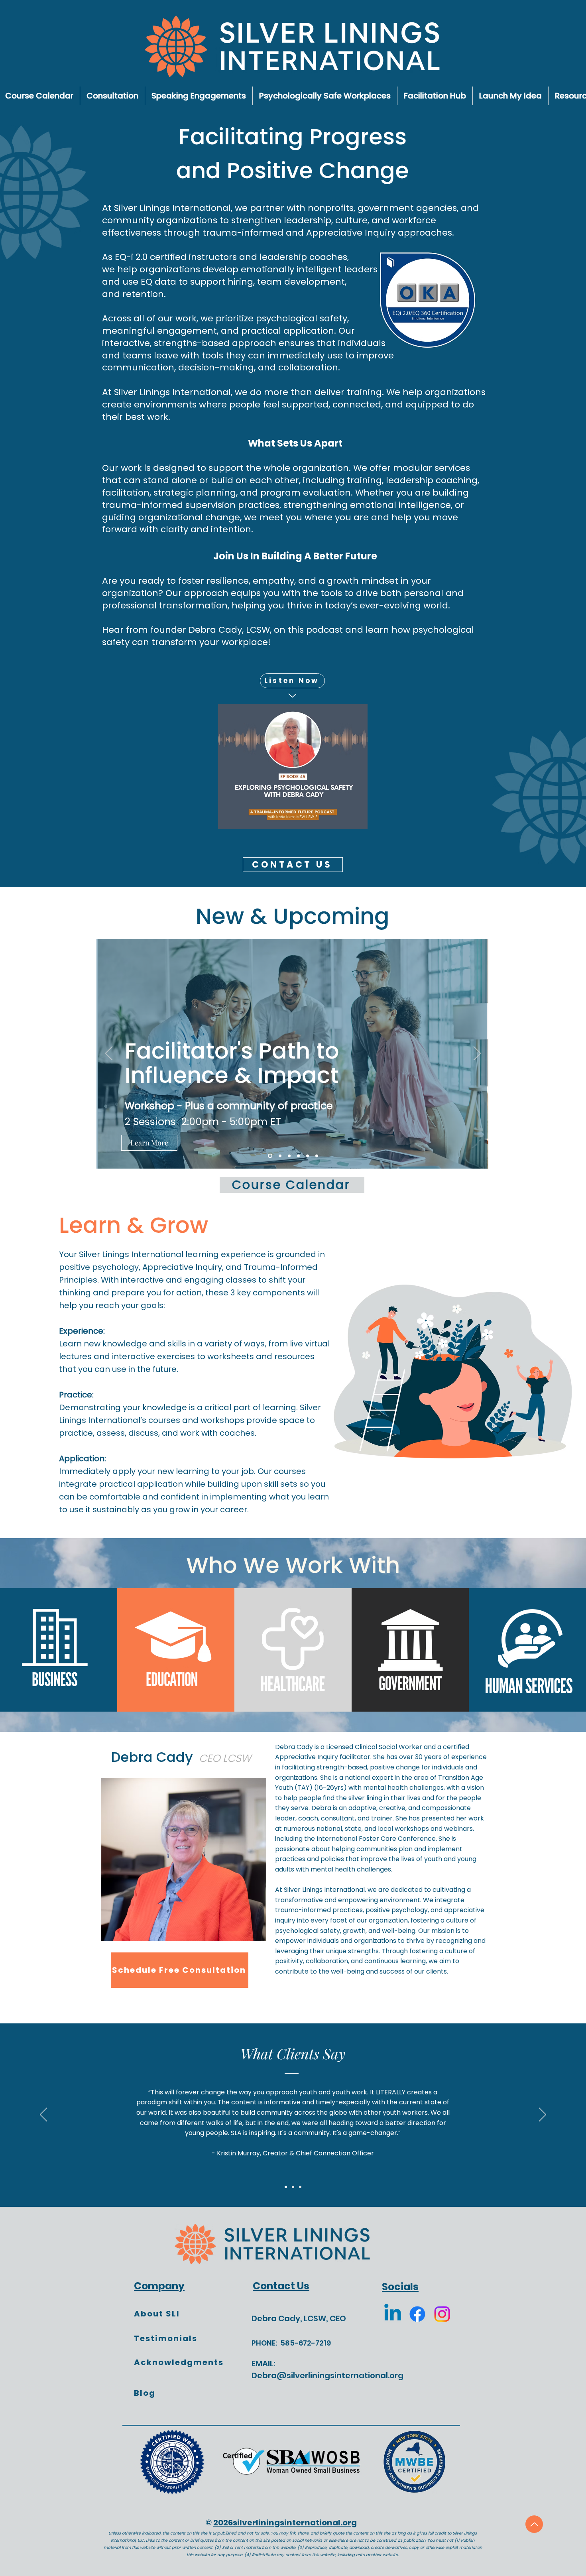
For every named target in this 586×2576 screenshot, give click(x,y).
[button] (355, 1175)
